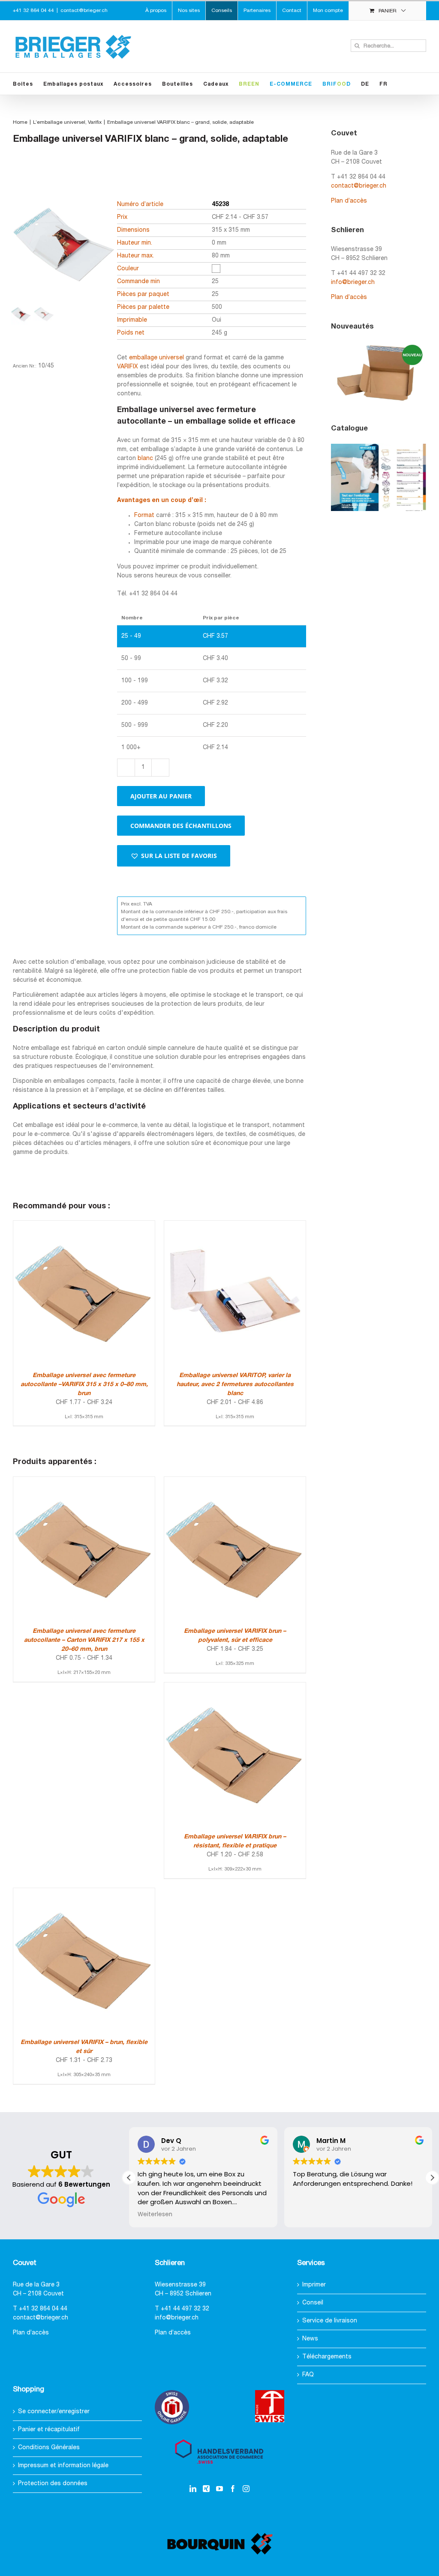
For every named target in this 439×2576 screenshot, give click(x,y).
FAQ (308, 2375)
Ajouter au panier (161, 796)
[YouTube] (219, 2489)
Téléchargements (327, 2357)
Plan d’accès (349, 201)
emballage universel (156, 358)
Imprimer (314, 2285)
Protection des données (53, 2484)
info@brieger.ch (353, 282)
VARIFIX (128, 367)
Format (144, 515)
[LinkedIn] (193, 2489)
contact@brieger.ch (84, 10)
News (310, 2339)
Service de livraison (330, 2321)
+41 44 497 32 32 (185, 2309)
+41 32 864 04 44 (43, 2309)
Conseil (313, 2303)
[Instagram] (246, 2489)
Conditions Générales (49, 2448)
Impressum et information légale (63, 2466)
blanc (145, 459)
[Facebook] (233, 2489)
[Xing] (206, 2489)
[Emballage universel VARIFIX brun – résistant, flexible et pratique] (235, 1687)
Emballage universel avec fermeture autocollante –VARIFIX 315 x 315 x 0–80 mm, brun (84, 1385)
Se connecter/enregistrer (54, 2412)
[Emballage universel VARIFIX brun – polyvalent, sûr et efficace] (235, 1481)
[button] (174, 856)
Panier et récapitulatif (49, 2430)
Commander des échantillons (181, 826)
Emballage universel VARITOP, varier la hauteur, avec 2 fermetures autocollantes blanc (235, 1385)
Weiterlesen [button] (155, 2214)
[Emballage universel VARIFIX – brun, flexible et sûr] (84, 1893)
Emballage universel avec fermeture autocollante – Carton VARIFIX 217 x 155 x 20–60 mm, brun (84, 1640)
